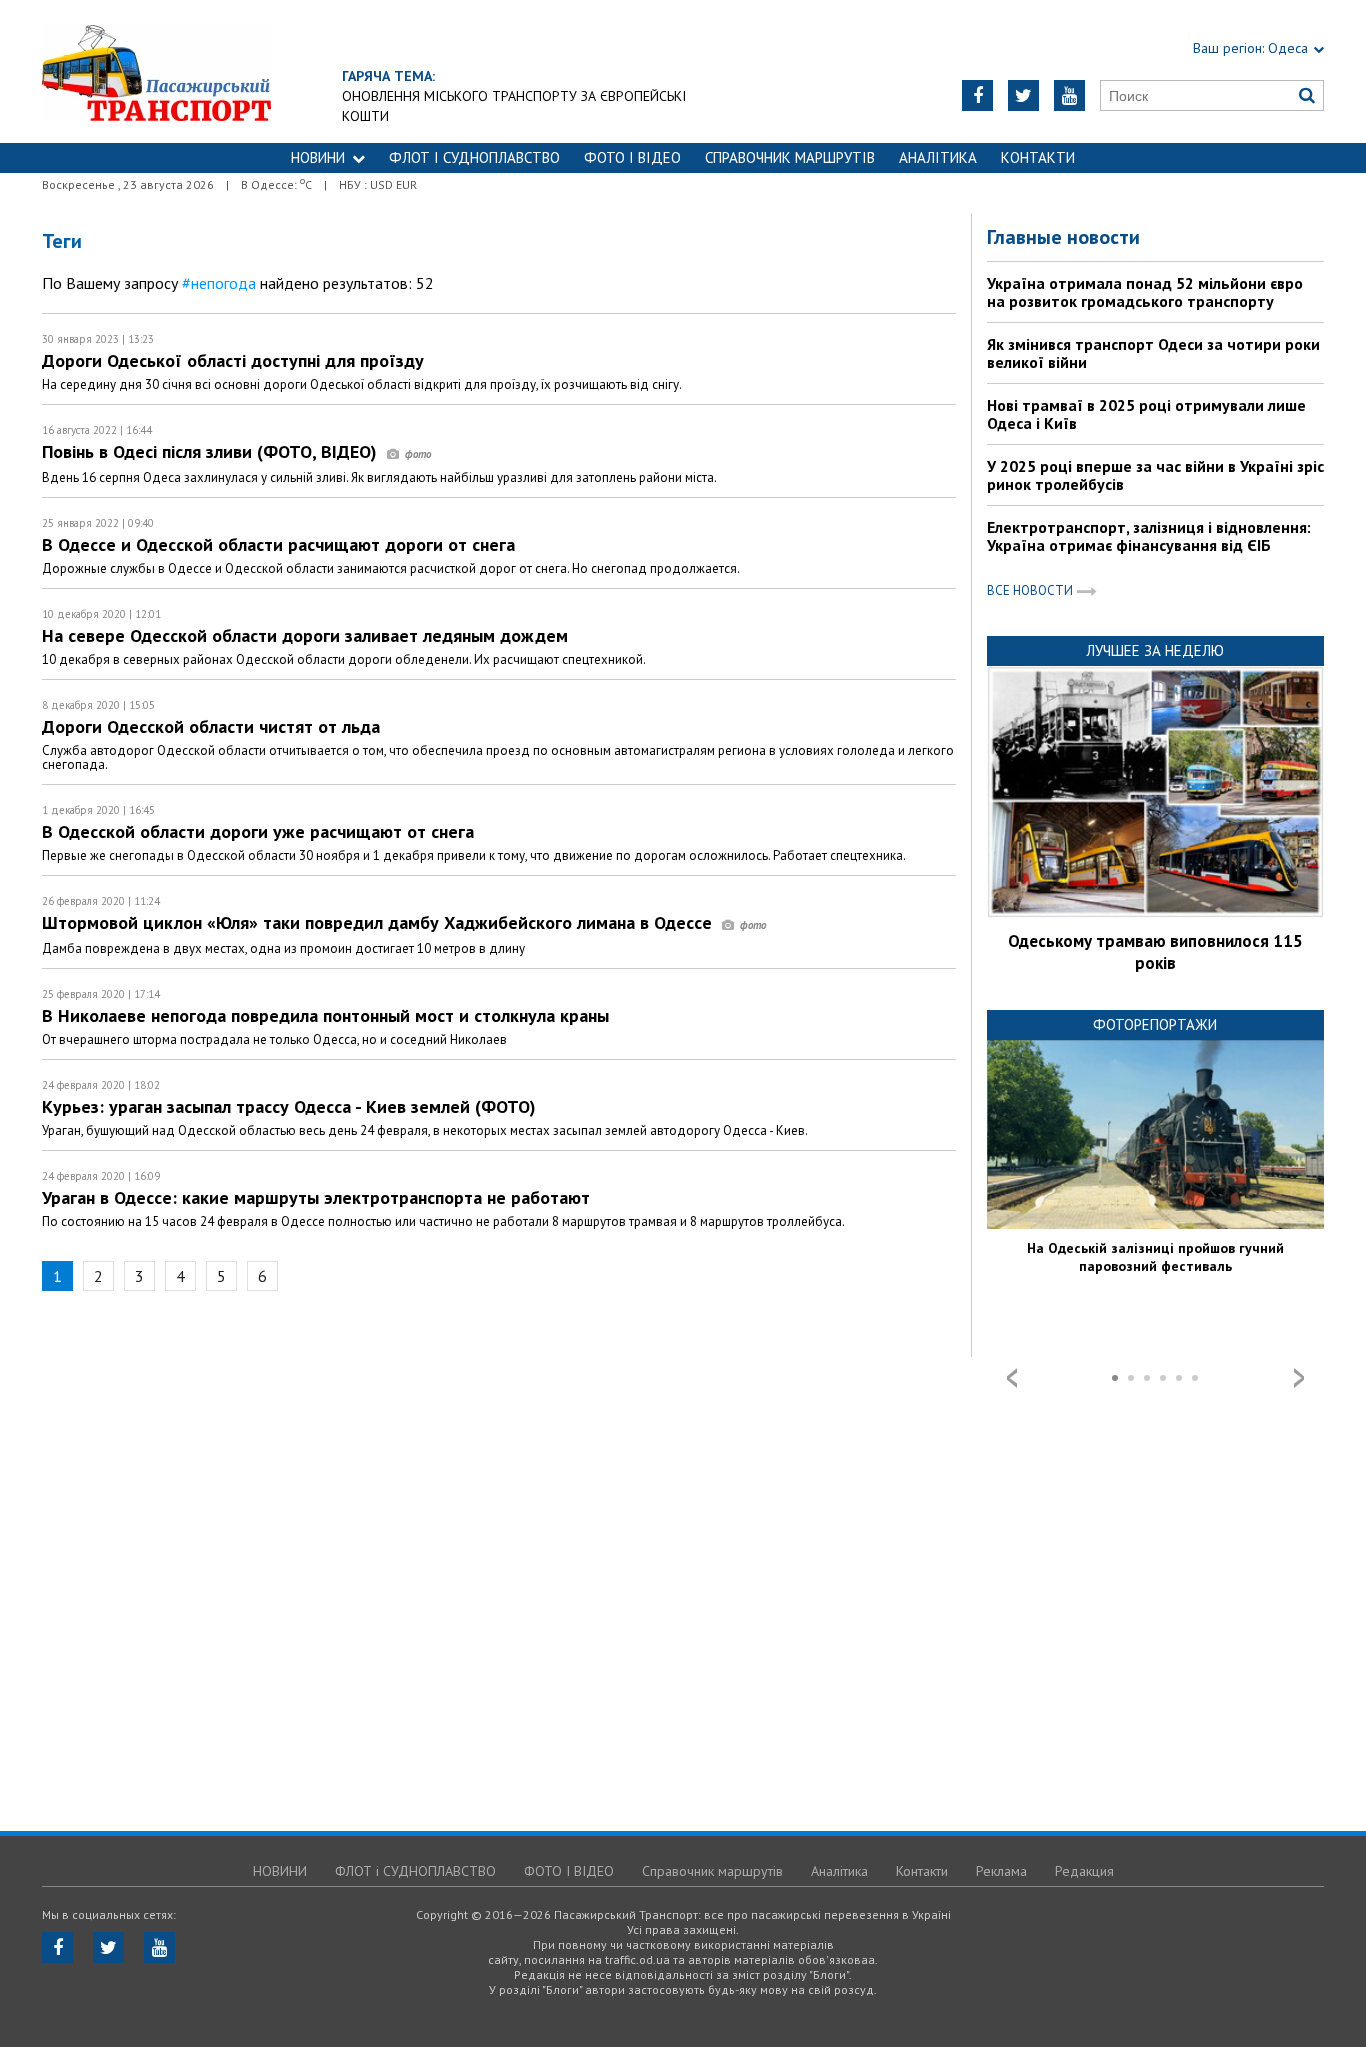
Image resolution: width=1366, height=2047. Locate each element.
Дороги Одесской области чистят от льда (211, 726)
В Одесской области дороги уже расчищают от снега (258, 831)
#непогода (219, 283)
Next (1299, 1378)
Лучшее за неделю (1155, 650)
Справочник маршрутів (790, 157)
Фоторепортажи (1155, 1024)
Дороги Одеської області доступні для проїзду (233, 360)
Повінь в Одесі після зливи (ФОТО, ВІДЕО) (212, 451)
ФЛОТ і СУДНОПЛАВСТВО (474, 157)
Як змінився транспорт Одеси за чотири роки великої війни (1153, 353)
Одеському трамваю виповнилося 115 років (1155, 952)
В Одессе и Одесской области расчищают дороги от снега (278, 544)
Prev (1012, 1378)
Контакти (1038, 157)
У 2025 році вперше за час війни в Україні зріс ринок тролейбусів (1155, 475)
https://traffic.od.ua (156, 71)
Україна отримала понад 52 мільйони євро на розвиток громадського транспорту (1145, 292)
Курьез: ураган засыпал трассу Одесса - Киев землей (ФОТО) (289, 1106)
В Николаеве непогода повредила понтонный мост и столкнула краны (325, 1015)
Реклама (1001, 1871)
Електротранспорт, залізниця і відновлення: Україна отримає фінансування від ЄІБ (1149, 536)
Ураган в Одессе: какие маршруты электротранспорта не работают (316, 1197)
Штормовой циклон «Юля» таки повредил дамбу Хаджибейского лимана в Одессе (379, 922)
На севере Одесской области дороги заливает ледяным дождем (305, 635)
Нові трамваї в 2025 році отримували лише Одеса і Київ (1146, 414)
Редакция (1084, 1871)
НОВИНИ (318, 157)
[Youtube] (1069, 95)
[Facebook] (977, 95)
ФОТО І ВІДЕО (632, 157)
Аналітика (938, 157)
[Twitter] (1023, 95)
